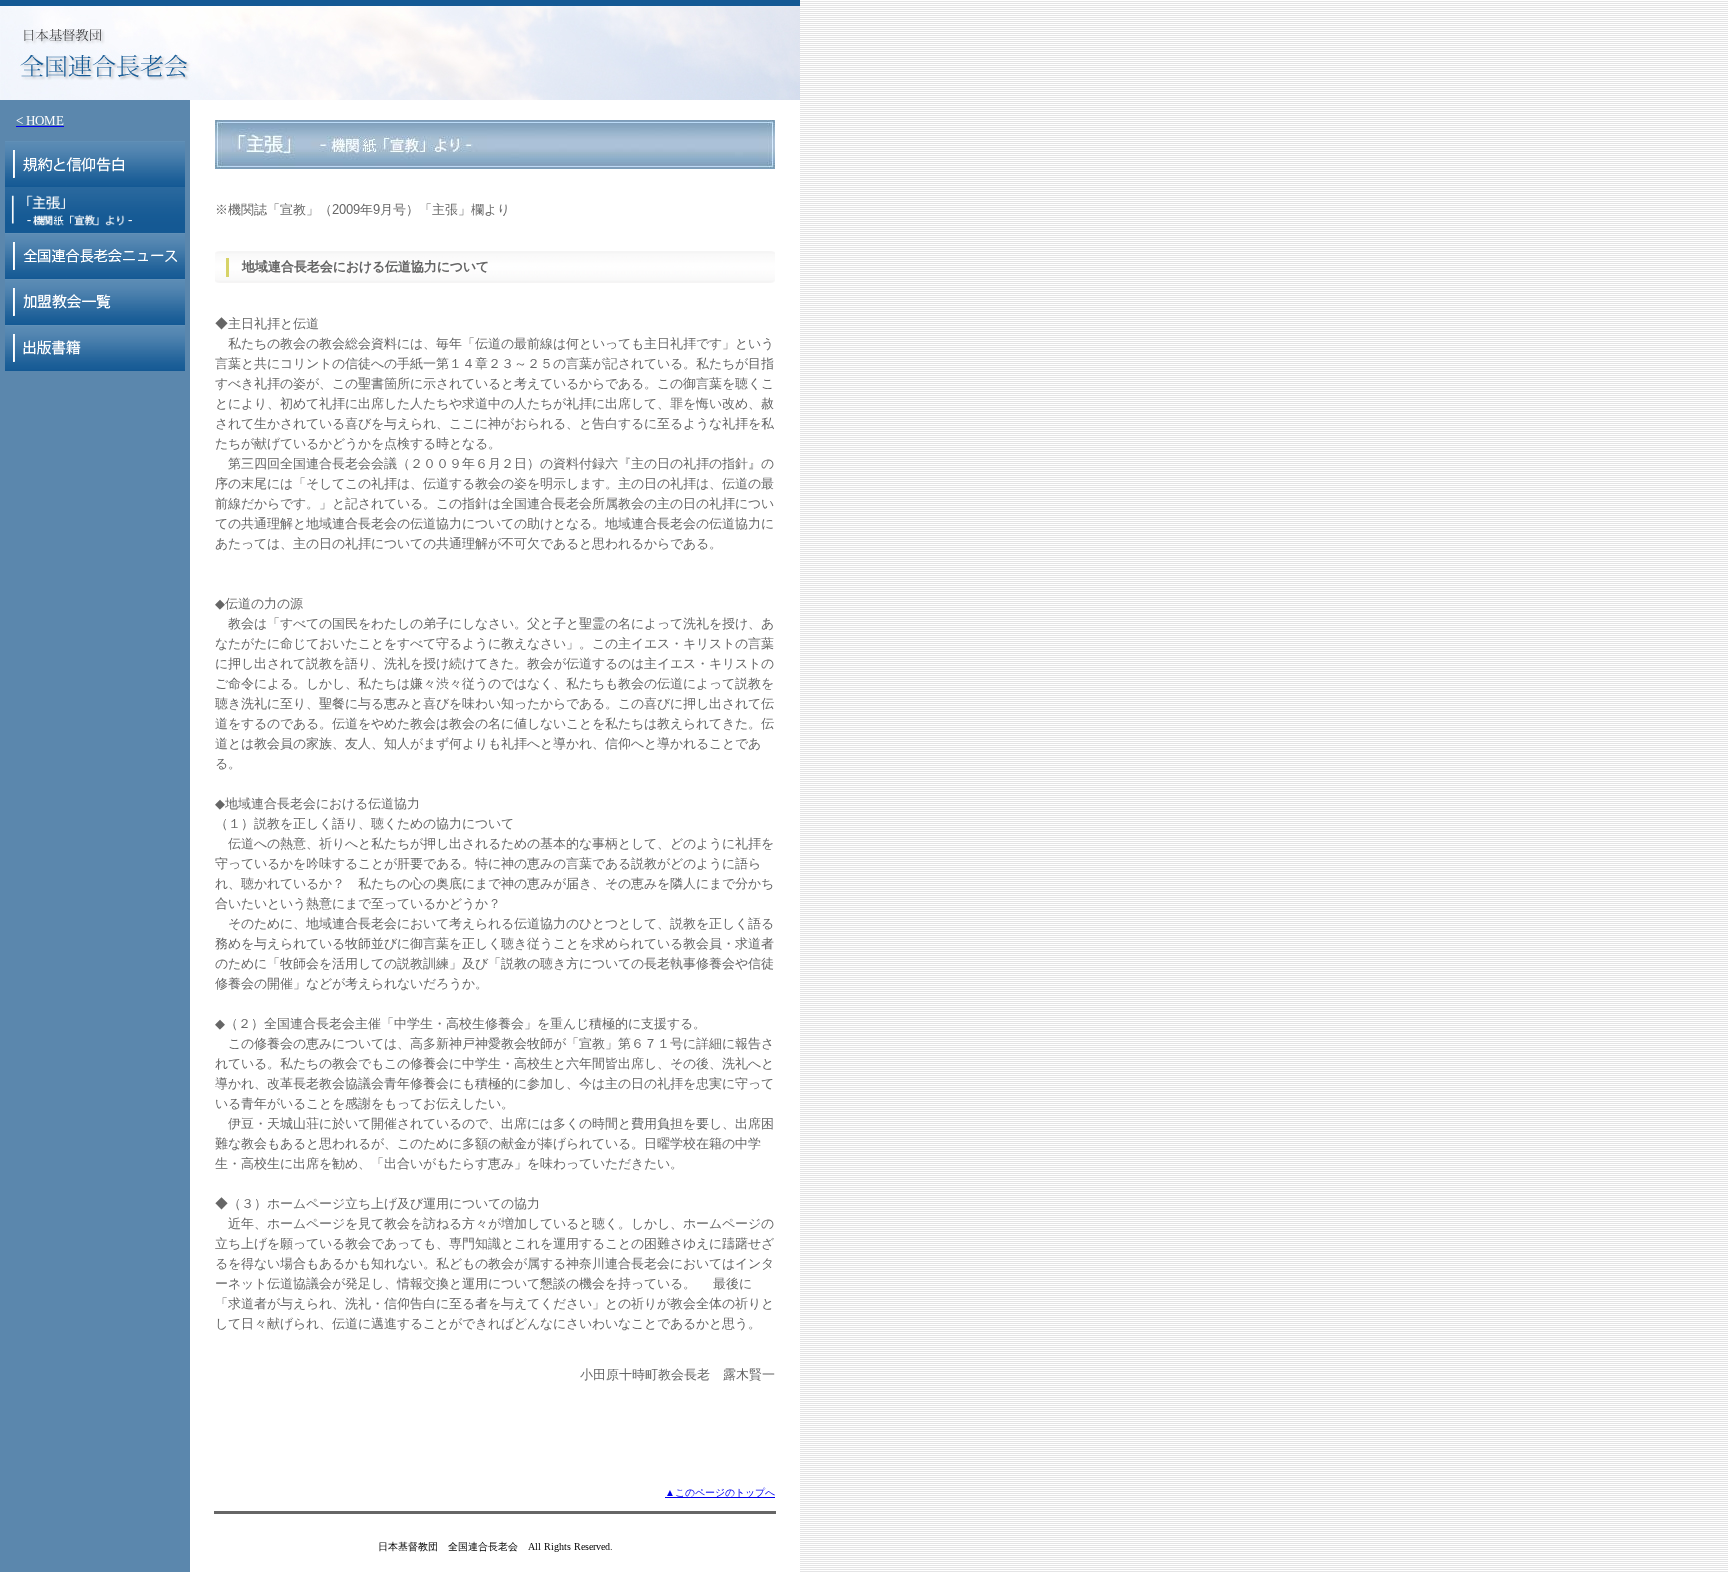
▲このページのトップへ (720, 1492)
